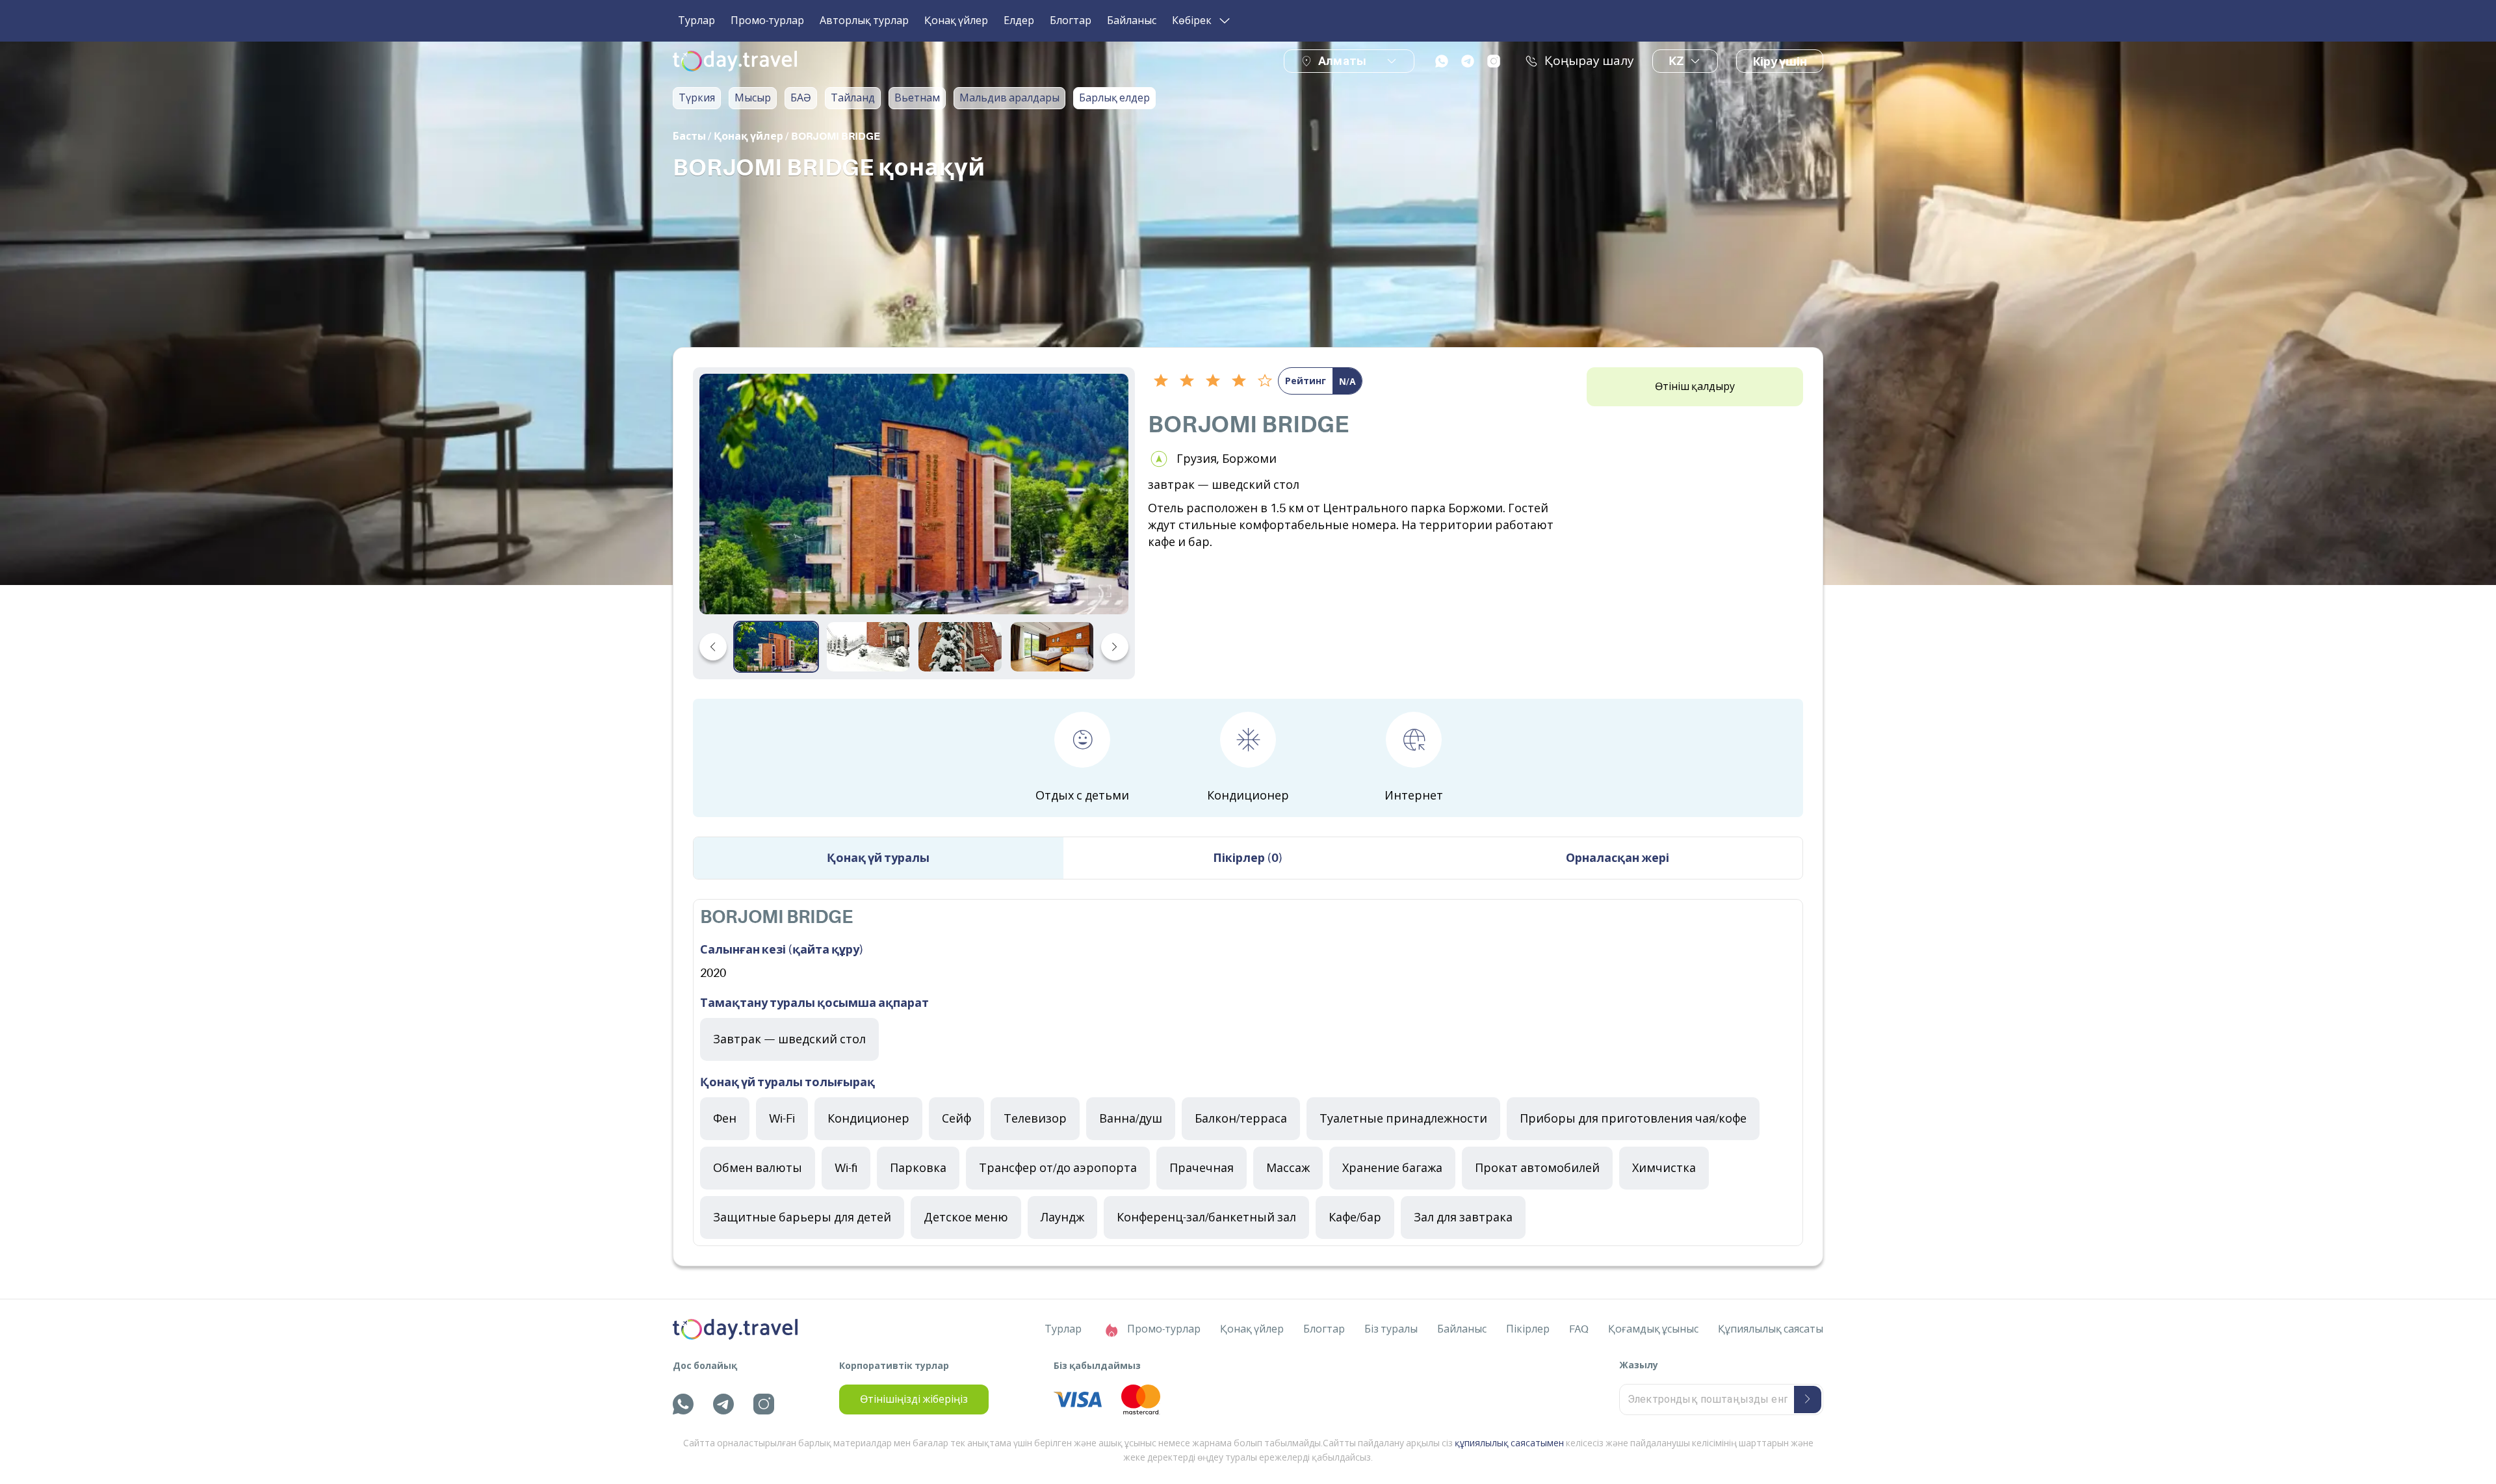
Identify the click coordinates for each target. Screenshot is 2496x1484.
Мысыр (753, 98)
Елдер (1019, 21)
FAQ (1579, 1329)
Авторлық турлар (864, 21)
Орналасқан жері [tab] (1618, 858)
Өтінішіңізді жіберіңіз (914, 1399)
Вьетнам (917, 98)
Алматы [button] (1342, 61)
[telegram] (1468, 61)
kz (1676, 61)
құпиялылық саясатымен (1509, 1443)
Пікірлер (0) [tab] (1248, 858)
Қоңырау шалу (1589, 61)
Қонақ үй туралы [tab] (878, 858)
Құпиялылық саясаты (1771, 1329)
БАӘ (801, 98)
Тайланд (853, 98)
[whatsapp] (1442, 61)
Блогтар (1071, 21)
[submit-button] (1808, 1399)
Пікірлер (1528, 1329)
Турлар (696, 21)
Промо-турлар (767, 21)
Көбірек (1192, 21)
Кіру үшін (1780, 62)
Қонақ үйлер (956, 21)
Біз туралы (1391, 1329)
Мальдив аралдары (1009, 98)
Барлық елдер (1114, 98)
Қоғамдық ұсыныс (1653, 1329)
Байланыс (1132, 21)
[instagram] (1494, 61)
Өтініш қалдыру (1695, 387)
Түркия (697, 98)
